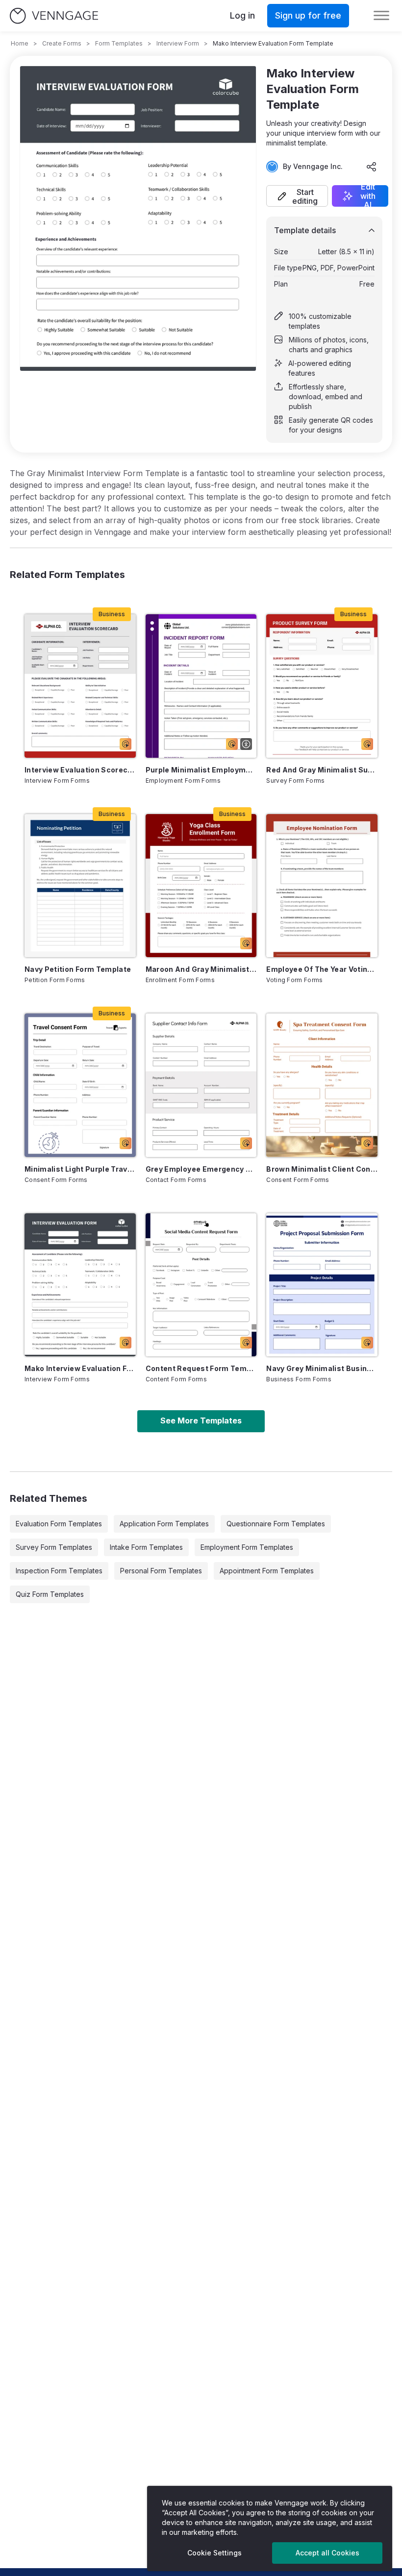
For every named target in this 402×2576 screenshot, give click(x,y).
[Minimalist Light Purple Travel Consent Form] (80, 1085)
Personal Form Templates (161, 1571)
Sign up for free (308, 15)
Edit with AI (368, 196)
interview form (178, 43)
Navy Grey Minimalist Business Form (322, 1368)
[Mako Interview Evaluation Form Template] (80, 1285)
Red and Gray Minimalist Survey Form (322, 770)
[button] (297, 196)
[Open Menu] (381, 16)
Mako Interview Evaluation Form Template (80, 1368)
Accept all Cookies (327, 2553)
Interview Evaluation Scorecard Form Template (80, 770)
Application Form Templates (164, 1524)
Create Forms (62, 43)
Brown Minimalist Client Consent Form (322, 1169)
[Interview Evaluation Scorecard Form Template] (80, 686)
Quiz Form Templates (50, 1594)
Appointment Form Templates (267, 1571)
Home (20, 43)
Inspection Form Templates (59, 1571)
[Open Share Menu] (372, 167)
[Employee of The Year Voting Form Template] (322, 886)
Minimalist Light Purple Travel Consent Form (80, 1169)
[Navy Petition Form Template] (80, 886)
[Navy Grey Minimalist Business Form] (322, 1285)
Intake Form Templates (146, 1547)
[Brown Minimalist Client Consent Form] (322, 1085)
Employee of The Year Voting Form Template (322, 969)
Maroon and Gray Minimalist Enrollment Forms (201, 969)
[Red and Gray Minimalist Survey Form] (322, 686)
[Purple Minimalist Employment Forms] (201, 686)
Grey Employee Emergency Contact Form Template (201, 1169)
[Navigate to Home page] (54, 16)
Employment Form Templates (247, 1547)
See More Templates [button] (201, 1420)
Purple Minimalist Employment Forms (201, 770)
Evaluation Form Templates (59, 1524)
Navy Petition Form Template (78, 969)
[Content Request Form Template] (201, 1285)
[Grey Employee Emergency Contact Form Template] (201, 1085)
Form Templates (119, 43)
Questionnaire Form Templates (276, 1524)
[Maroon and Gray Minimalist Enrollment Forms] (201, 886)
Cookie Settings (214, 2553)
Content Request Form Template (201, 1368)
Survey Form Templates (54, 1547)
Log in (242, 15)
